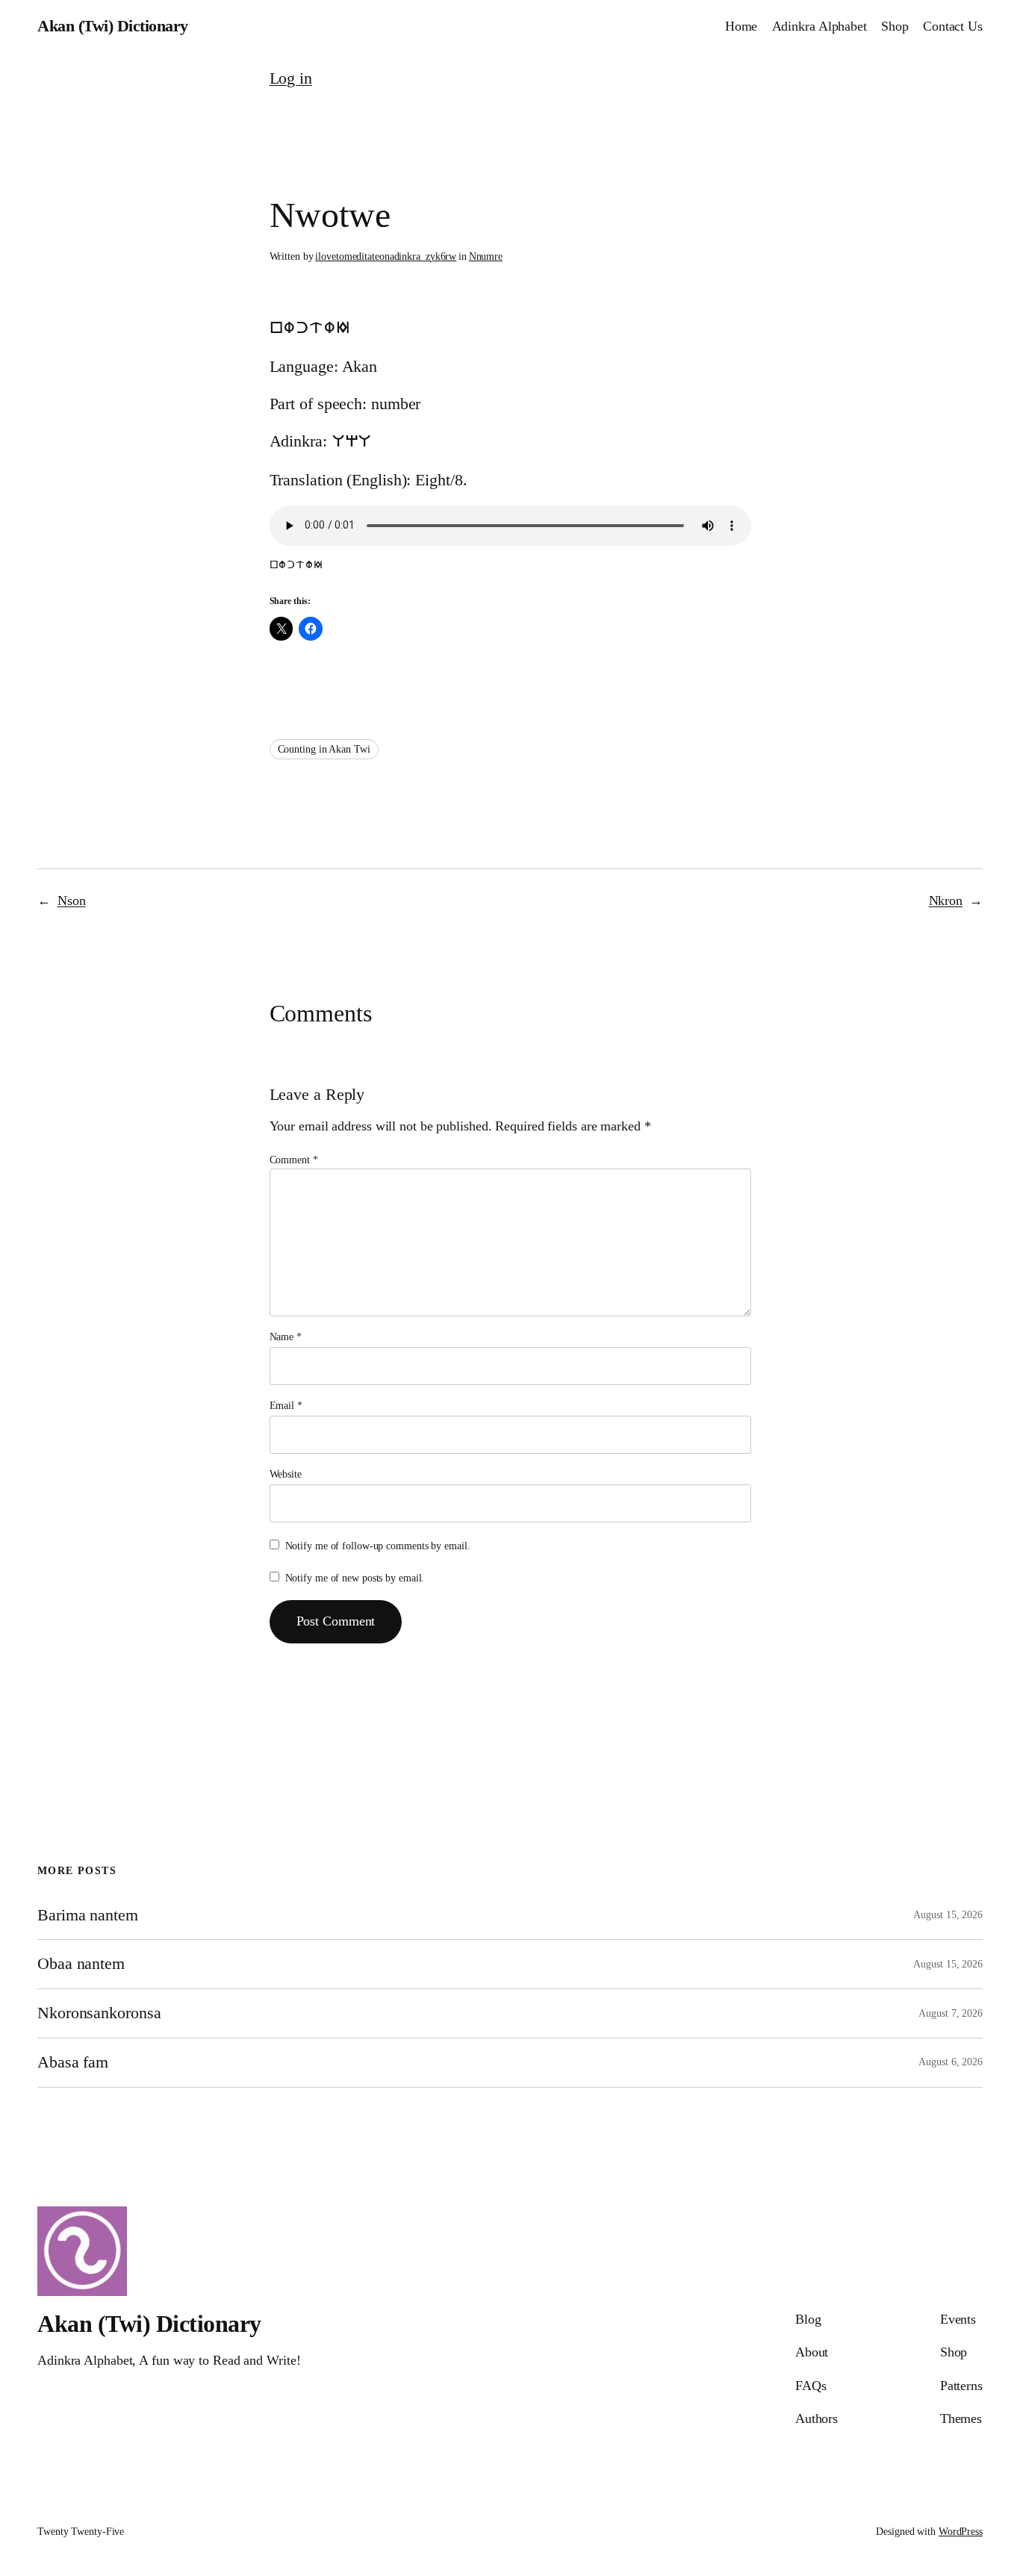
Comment (294, 1160)
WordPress (961, 2532)
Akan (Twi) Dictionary (113, 26)
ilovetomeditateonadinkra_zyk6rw (386, 256)
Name (286, 1337)
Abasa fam (73, 2062)
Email (286, 1406)
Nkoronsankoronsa (99, 2013)
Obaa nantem (81, 1964)
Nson (72, 900)
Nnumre (486, 256)
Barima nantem (88, 1915)
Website (286, 1474)
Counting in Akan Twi (324, 749)
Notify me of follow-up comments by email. (378, 1546)
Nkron (946, 900)
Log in (291, 78)
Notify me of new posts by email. (355, 1578)
